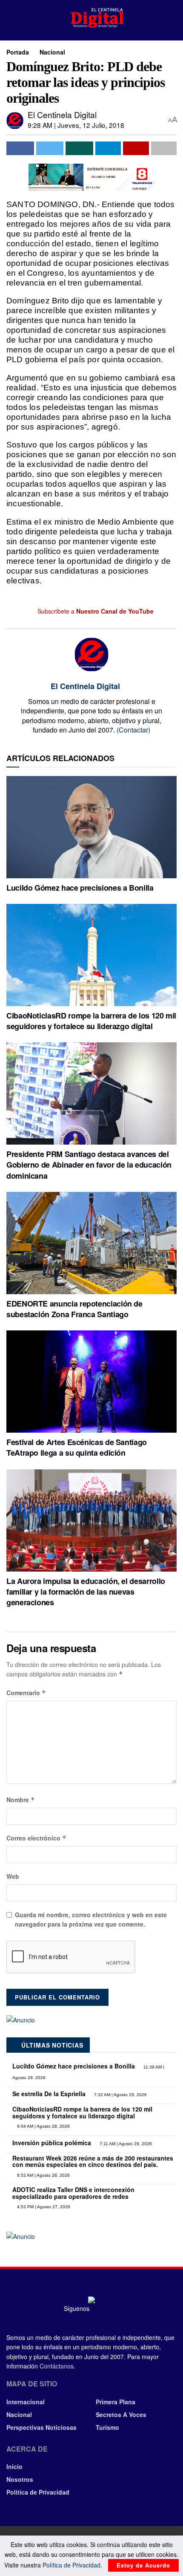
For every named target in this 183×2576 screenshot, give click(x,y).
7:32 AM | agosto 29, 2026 (120, 2095)
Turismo (107, 2427)
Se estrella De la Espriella (49, 2094)
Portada (18, 52)
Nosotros (20, 2479)
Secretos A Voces (121, 2414)
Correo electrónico (36, 1838)
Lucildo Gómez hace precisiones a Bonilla (80, 888)
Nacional (52, 52)
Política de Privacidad (38, 2492)
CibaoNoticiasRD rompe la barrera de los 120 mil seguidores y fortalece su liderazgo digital (91, 1021)
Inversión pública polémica (52, 2143)
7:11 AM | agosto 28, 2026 (125, 2144)
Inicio (14, 2466)
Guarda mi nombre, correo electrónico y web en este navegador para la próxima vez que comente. (91, 1919)
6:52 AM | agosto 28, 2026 (43, 2175)
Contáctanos (57, 2366)
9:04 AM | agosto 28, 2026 (43, 2126)
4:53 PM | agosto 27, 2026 (43, 2207)
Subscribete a (95, 611)
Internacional (26, 2402)
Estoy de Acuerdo (143, 2565)
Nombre (21, 1800)
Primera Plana (116, 2402)
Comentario (26, 1693)
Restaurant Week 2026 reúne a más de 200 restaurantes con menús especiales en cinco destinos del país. (93, 2161)
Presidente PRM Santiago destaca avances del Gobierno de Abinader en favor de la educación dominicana (89, 1165)
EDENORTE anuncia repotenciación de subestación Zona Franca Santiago (74, 1309)
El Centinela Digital (62, 114)
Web (13, 1876)
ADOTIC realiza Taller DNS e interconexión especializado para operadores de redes (73, 2193)
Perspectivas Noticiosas (41, 2427)
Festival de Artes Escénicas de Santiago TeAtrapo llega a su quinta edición (77, 1447)
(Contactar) (133, 730)
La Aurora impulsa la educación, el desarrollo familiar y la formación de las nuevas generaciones (86, 1592)
